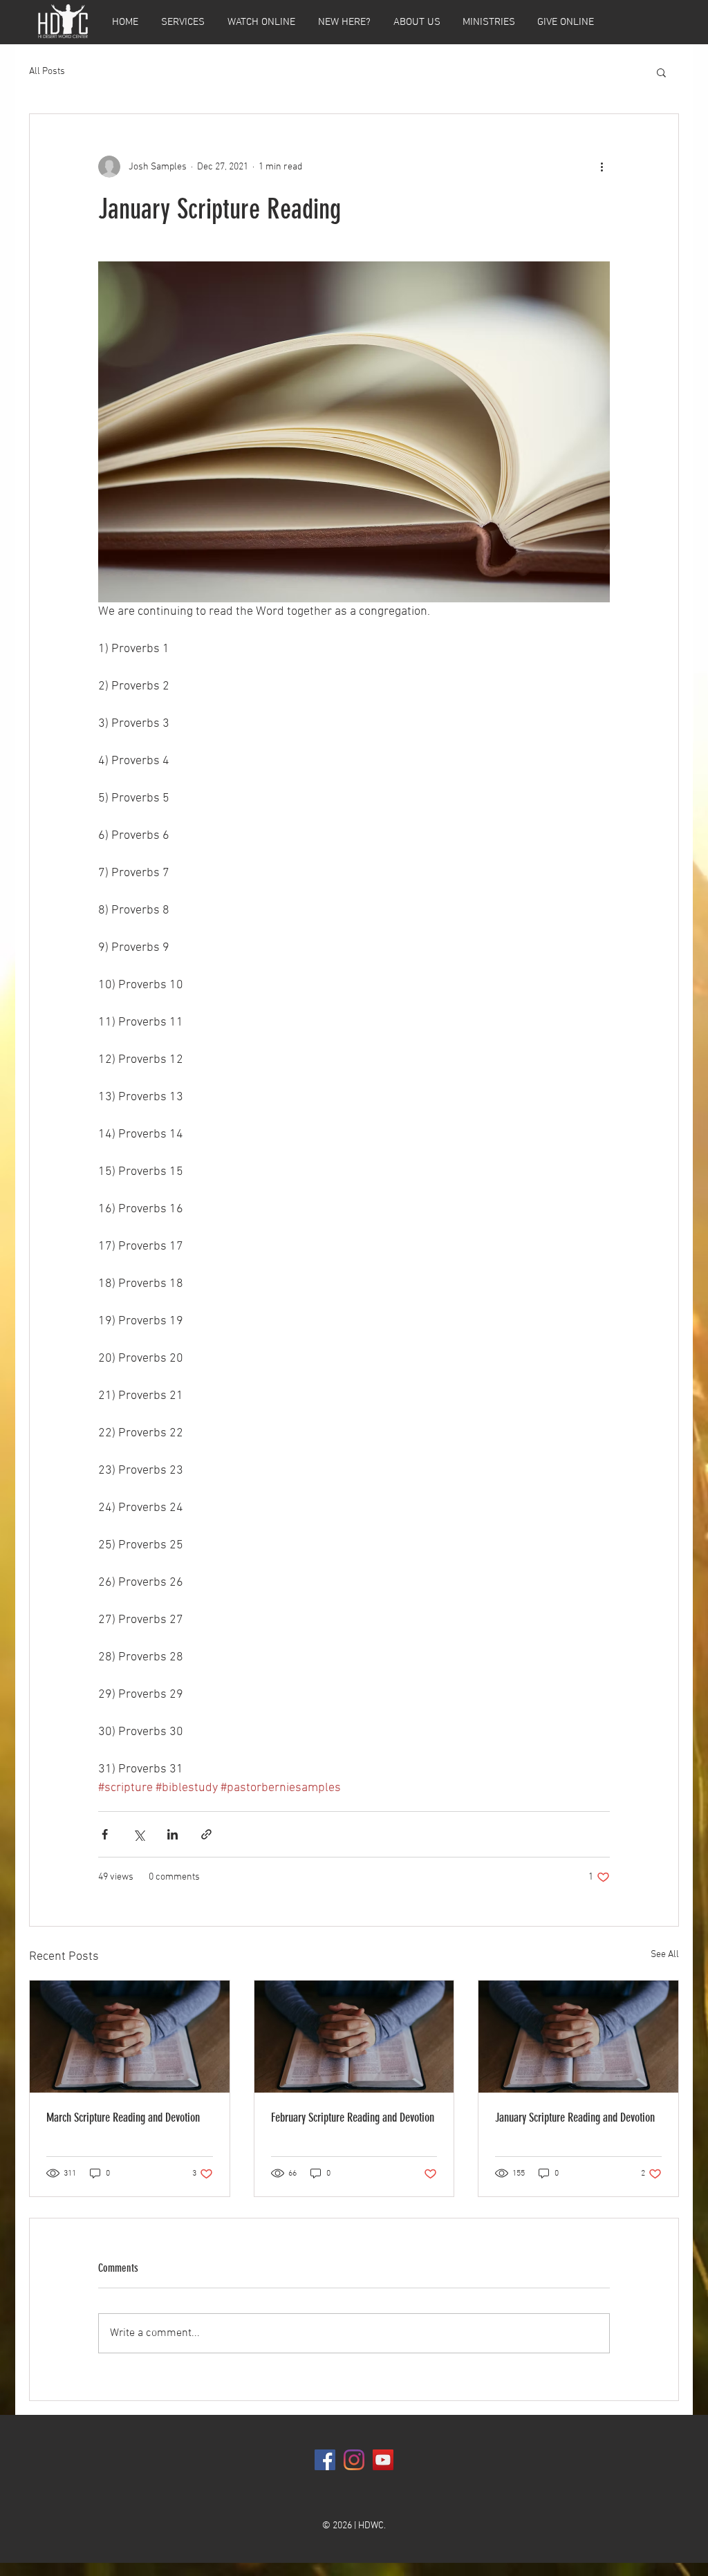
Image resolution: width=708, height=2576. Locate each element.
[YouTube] (383, 2460)
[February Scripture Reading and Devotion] (354, 2037)
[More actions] (602, 167)
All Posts (47, 72)
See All (665, 1955)
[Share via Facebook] (105, 1834)
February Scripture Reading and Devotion (353, 2118)
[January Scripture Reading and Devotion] (578, 2037)
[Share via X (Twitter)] (139, 1834)
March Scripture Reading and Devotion (123, 2118)
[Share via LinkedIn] (173, 1834)
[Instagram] (354, 2460)
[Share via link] (206, 1834)
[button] (661, 72)
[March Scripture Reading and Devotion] (130, 2037)
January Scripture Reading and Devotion (575, 2118)
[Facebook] (325, 2460)
